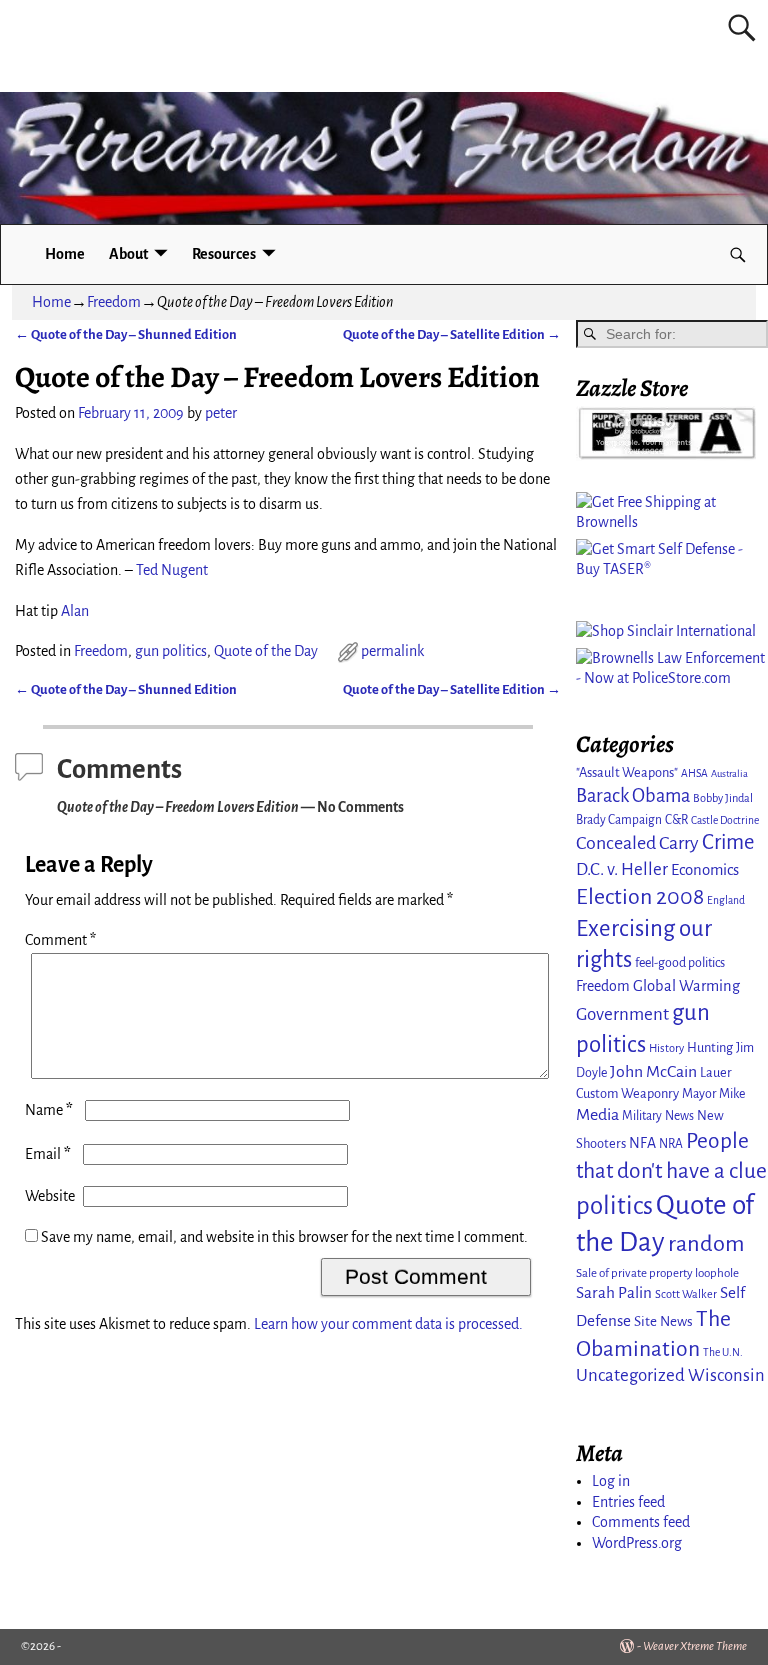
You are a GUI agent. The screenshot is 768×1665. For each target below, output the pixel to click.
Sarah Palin (614, 1292)
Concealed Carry (637, 843)
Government (622, 1014)
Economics (705, 870)
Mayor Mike (713, 1094)
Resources (224, 254)
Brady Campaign (619, 820)
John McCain (653, 1072)
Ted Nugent (172, 570)
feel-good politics (680, 963)
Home (65, 254)
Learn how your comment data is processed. (388, 1324)
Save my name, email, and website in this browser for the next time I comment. (284, 1237)
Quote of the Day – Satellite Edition (452, 334)
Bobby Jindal (723, 798)
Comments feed (641, 1522)
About (128, 254)
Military (642, 1116)
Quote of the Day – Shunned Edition (126, 334)
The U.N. (723, 1352)
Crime (728, 842)
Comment (60, 940)
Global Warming (686, 986)
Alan (75, 611)
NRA (671, 1144)
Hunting (710, 1047)
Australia (729, 773)
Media (597, 1115)
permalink (392, 651)
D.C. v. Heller (622, 869)
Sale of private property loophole (657, 1273)
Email (48, 1154)
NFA (642, 1143)
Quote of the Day (266, 651)
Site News (663, 1321)
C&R (676, 820)
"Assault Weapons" (627, 772)
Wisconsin (726, 1375)
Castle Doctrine (725, 820)
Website (50, 1196)
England (726, 900)
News (679, 1116)
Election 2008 (640, 897)
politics (614, 1205)
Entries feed (628, 1502)
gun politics (171, 651)
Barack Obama (633, 796)
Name (49, 1110)
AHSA (694, 773)
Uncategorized (630, 1375)
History (666, 1048)
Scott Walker (686, 1294)
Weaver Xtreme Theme (695, 1646)
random (706, 1243)
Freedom (114, 302)
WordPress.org (637, 1543)
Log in (611, 1481)
